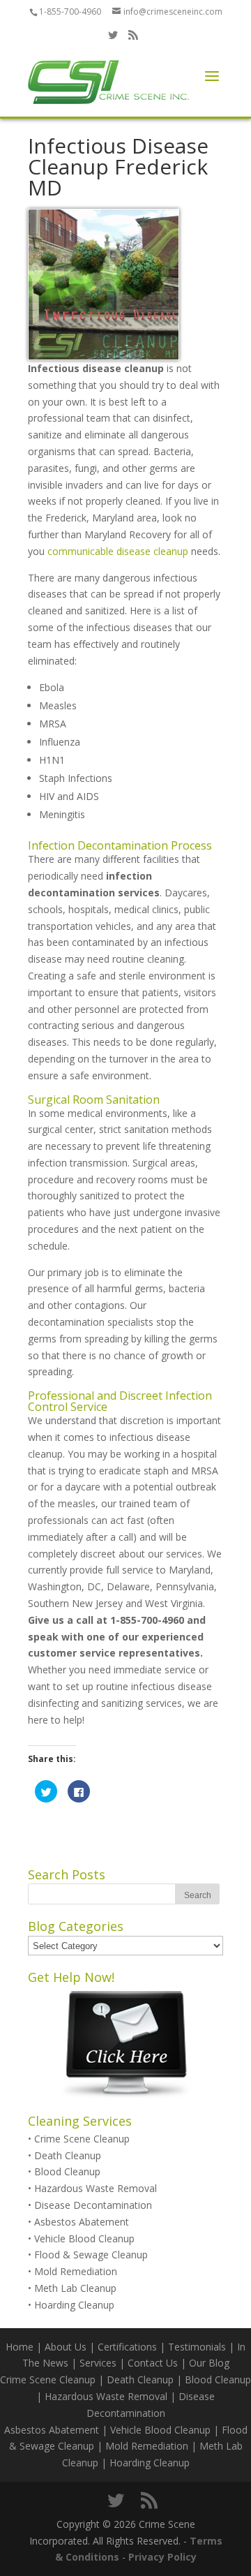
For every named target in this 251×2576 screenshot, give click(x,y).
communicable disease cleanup (118, 551)
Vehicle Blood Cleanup (84, 2238)
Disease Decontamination (93, 2205)
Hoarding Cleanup (74, 2305)
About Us (66, 2347)
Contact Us (153, 2363)
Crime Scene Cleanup (82, 2139)
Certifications (127, 2347)
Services (98, 2363)
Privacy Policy (162, 2557)
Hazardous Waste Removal (96, 2188)
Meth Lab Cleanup (75, 2288)
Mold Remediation (76, 2271)
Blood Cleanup (67, 2171)
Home (20, 2347)
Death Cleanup (68, 2155)
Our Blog (209, 2363)
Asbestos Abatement (82, 2222)
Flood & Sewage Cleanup (91, 2255)
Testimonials (197, 2347)
